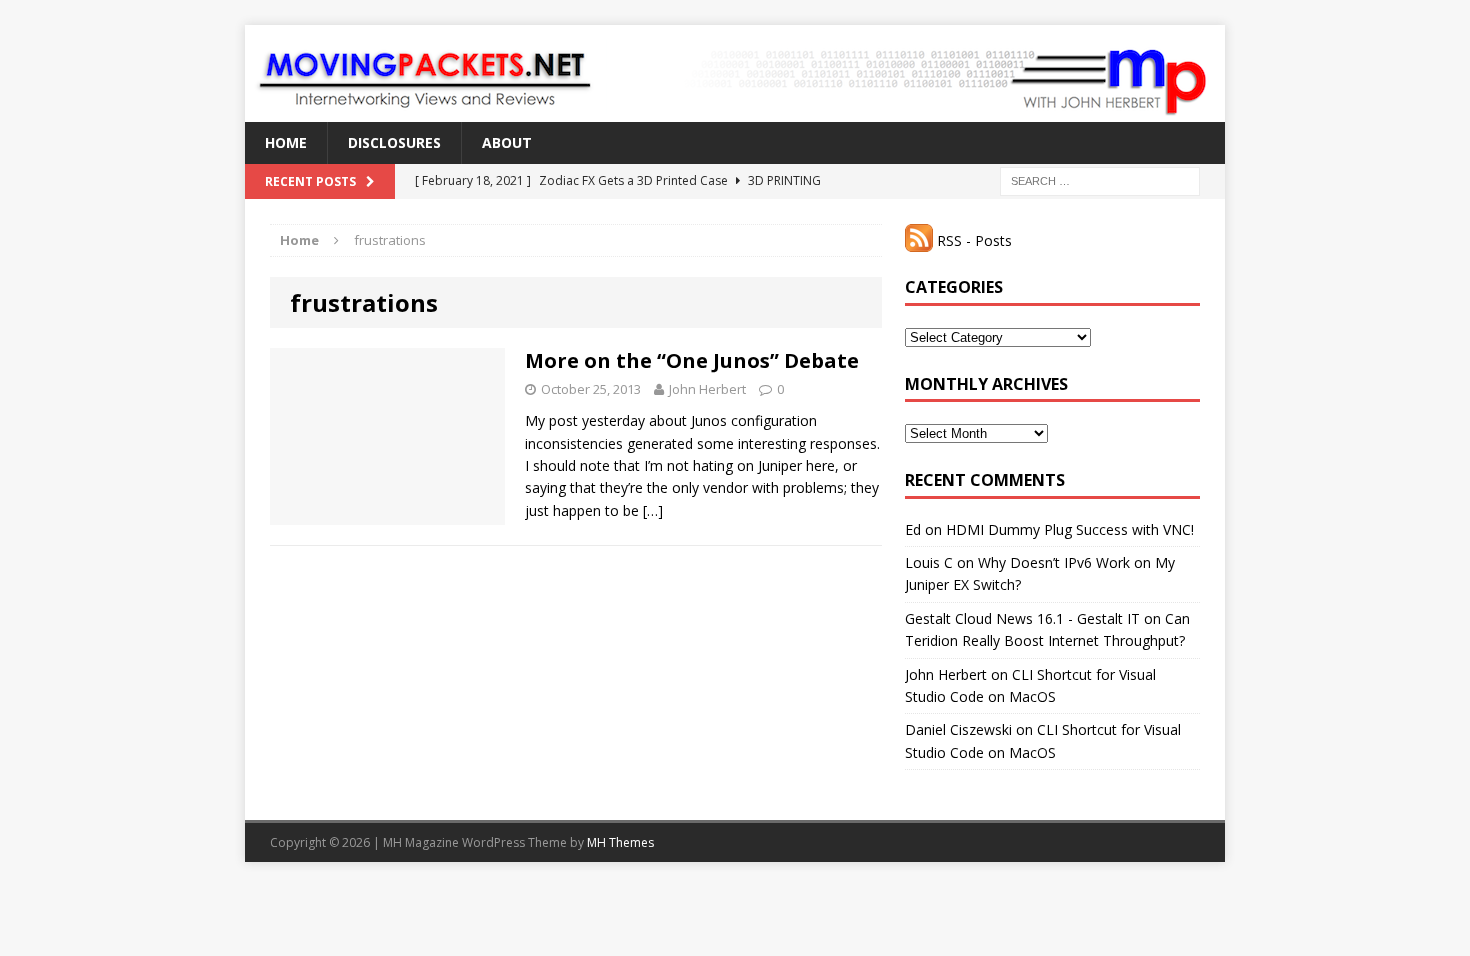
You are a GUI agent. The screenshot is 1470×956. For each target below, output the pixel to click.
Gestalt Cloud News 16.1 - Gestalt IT (1022, 618)
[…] (653, 510)
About (507, 142)
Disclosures (394, 142)
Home (286, 142)
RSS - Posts (972, 240)
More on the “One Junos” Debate (692, 360)
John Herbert (707, 389)
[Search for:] (1100, 180)
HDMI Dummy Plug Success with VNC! (1070, 529)
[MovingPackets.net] (735, 73)
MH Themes (620, 842)
